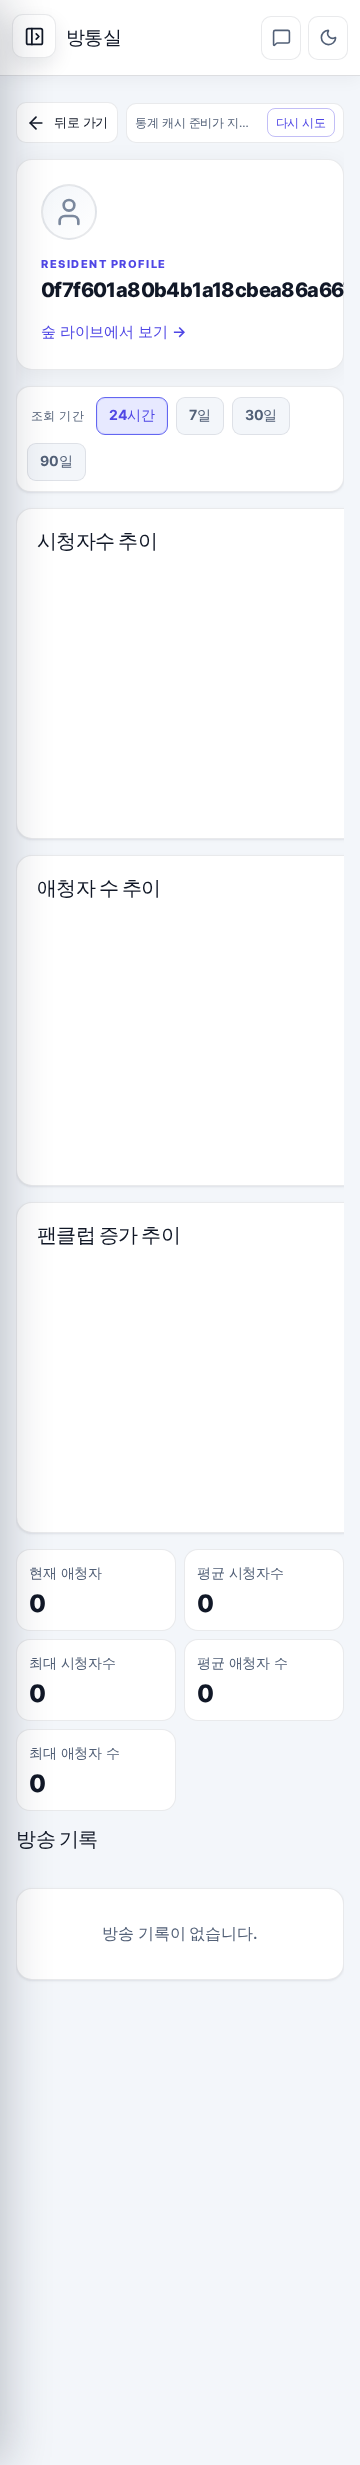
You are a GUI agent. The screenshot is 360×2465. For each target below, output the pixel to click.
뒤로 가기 (81, 122)
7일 (200, 414)
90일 (56, 460)
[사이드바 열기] (34, 36)
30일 (261, 414)
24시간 (132, 414)
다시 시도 (301, 122)
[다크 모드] (328, 38)
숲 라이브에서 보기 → (113, 331)
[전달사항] (281, 38)
